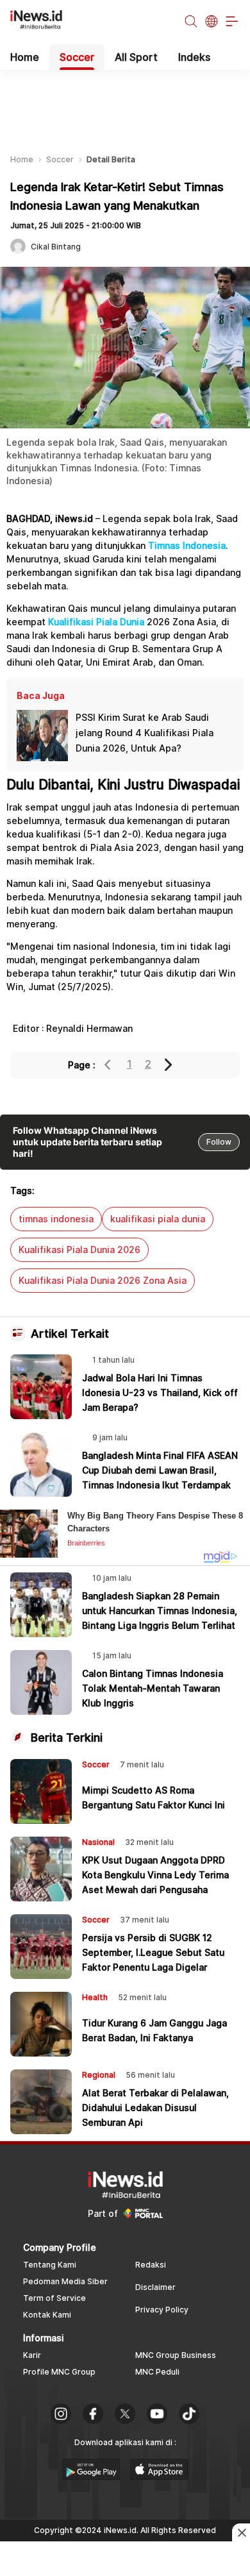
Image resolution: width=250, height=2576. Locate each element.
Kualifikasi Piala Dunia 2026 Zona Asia (103, 1280)
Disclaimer (155, 2287)
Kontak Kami (47, 2315)
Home (25, 57)
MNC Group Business (176, 2355)
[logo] (43, 22)
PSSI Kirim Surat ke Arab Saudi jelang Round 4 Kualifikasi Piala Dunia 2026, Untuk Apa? (145, 733)
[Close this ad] (241, 2532)
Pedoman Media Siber (65, 2281)
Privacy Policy (162, 2310)
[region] (125, 102)
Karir (32, 2355)
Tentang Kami (50, 2265)
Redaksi (151, 2265)
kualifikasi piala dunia (158, 1219)
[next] (169, 1065)
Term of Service (54, 2298)
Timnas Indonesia (187, 545)
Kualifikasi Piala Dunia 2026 (79, 1250)
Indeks (194, 57)
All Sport (136, 57)
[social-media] (61, 2415)
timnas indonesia (56, 1219)
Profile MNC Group (59, 2372)
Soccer (77, 57)
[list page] (91, 2476)
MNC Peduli (157, 2372)
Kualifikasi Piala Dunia (96, 622)
